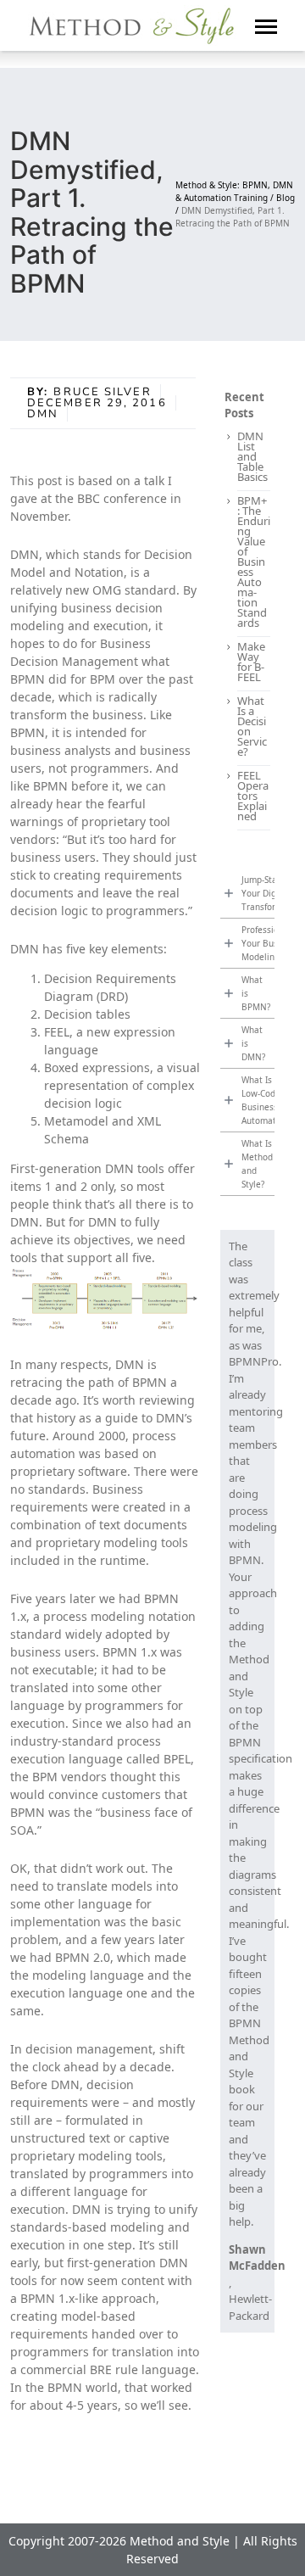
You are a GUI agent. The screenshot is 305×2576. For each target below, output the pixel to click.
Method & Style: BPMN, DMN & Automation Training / (234, 191)
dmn (43, 414)
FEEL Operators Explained (253, 796)
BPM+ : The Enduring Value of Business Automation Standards (254, 562)
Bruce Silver (102, 392)
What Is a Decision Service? (252, 726)
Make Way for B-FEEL (251, 662)
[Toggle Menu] (266, 25)
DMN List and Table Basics (252, 456)
